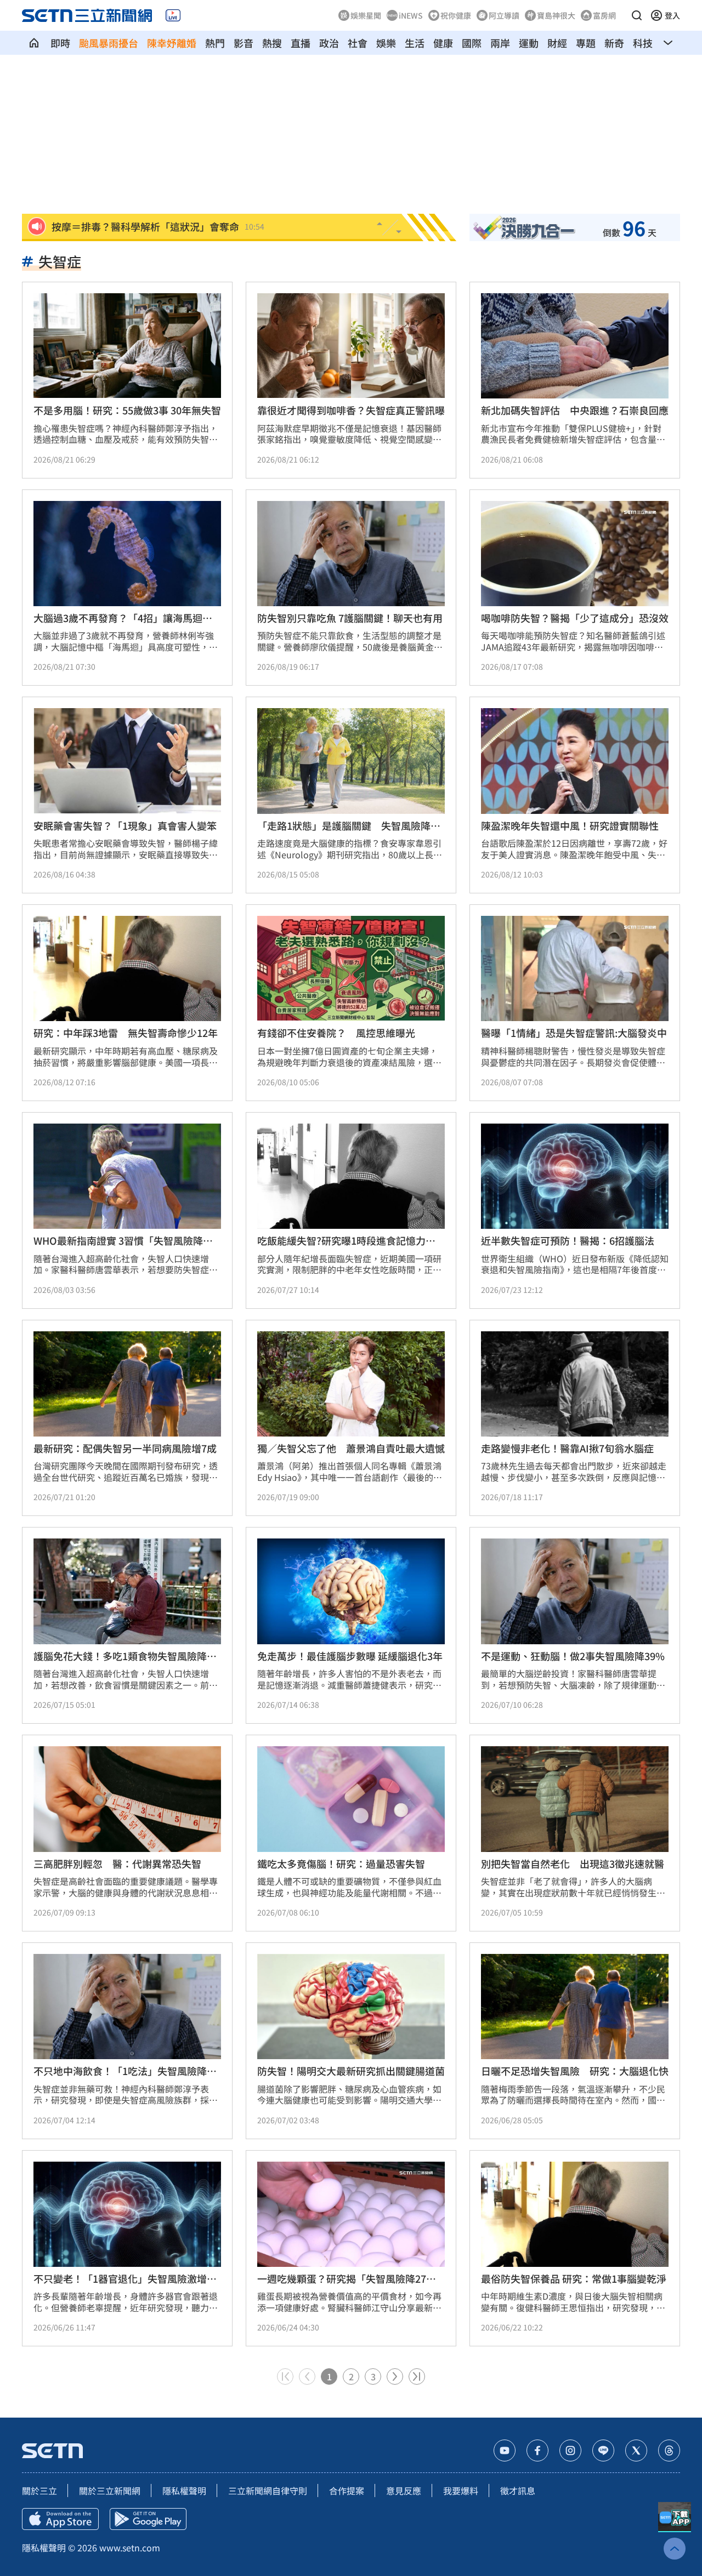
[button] (637, 15)
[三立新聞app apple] (60, 2519)
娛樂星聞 (366, 15)
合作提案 (347, 2490)
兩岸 (500, 43)
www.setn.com (130, 2547)
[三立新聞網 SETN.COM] (34, 43)
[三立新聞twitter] (636, 2450)
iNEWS (411, 15)
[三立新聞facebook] (537, 2450)
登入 (672, 15)
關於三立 (39, 2490)
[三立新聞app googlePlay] (148, 2519)
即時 (60, 43)
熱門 (215, 43)
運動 (529, 43)
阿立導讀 (504, 15)
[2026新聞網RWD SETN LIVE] (173, 15)
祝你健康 (456, 15)
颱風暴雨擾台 (109, 43)
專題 (586, 43)
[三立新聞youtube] (505, 2450)
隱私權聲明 (184, 2490)
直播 (301, 43)
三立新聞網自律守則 (268, 2490)
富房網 (604, 15)
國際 (472, 43)
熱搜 (272, 43)
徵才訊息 (518, 2490)
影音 (244, 43)
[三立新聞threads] (669, 2450)
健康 (443, 43)
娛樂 (386, 43)
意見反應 (404, 2490)
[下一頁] (395, 2376)
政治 (329, 43)
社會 (358, 43)
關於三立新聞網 (110, 2490)
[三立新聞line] (603, 2450)
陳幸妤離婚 (172, 43)
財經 (557, 43)
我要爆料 (461, 2490)
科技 (643, 43)
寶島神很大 (556, 15)
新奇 (614, 43)
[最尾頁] (417, 2376)
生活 (415, 43)
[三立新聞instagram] (570, 2450)
